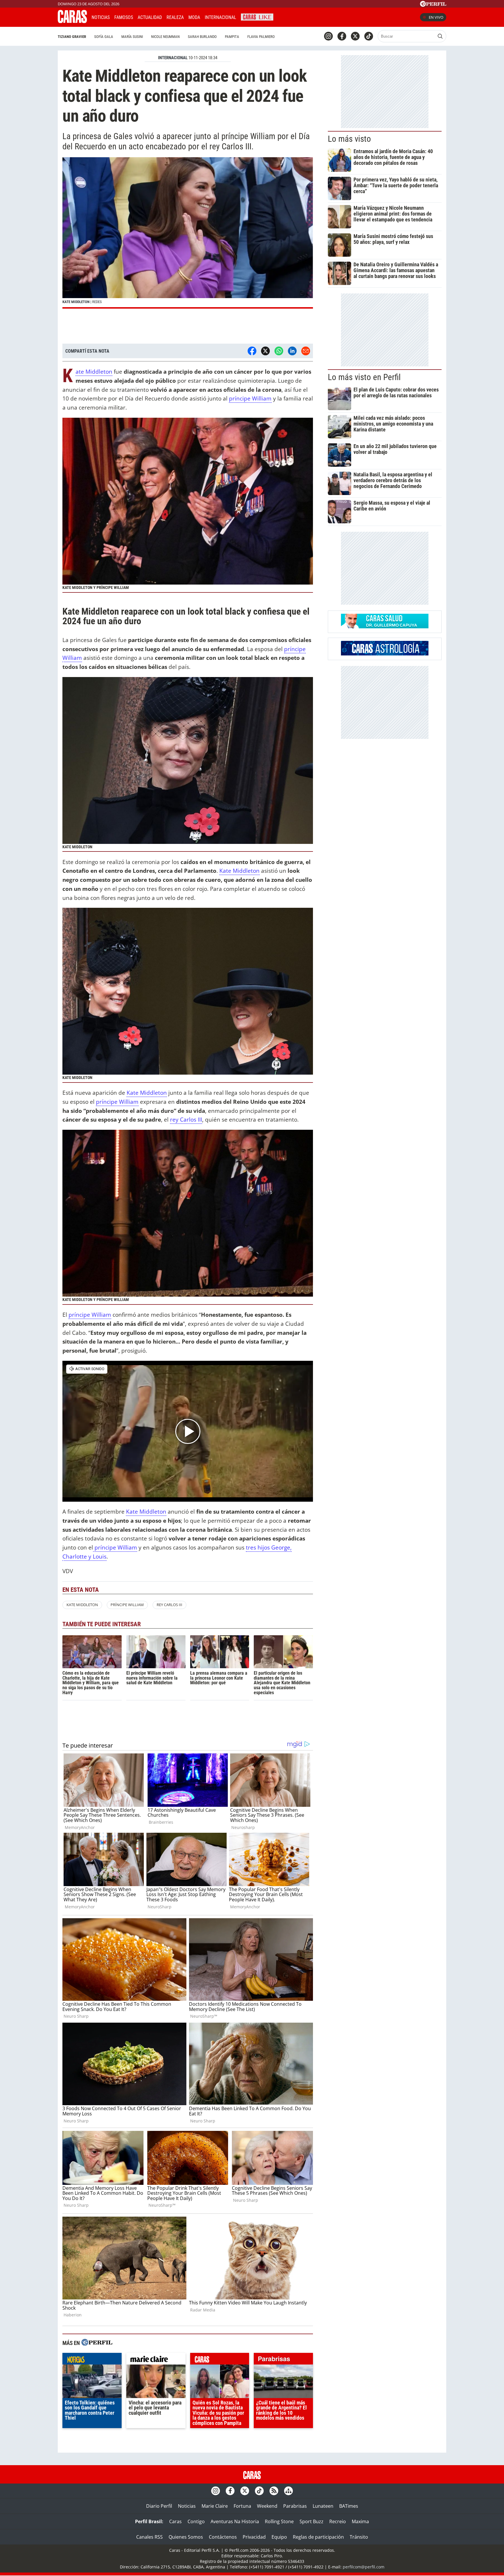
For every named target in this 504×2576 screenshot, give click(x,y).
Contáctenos (223, 2537)
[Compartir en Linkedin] (292, 351)
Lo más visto (349, 139)
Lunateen (323, 2506)
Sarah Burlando (202, 37)
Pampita (232, 37)
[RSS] (274, 2491)
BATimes (349, 2506)
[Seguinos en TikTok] (369, 36)
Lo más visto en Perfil (364, 377)
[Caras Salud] (385, 627)
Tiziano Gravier (72, 37)
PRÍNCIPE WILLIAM (127, 1605)
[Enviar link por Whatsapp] (279, 351)
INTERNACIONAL (173, 58)
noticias (92, 2360)
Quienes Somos (186, 2537)
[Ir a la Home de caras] (72, 21)
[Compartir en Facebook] (252, 351)
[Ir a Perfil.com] (433, 5)
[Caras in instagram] (328, 36)
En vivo (436, 17)
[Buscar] (440, 36)
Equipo (279, 2537)
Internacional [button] (220, 17)
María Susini (132, 37)
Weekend (267, 2506)
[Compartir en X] (265, 351)
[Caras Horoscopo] (385, 654)
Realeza (175, 17)
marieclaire (156, 2360)
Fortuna (242, 2506)
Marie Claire (215, 2506)
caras (220, 2360)
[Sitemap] (288, 2491)
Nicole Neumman (165, 37)
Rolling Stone (279, 2521)
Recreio (338, 2521)
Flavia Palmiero (261, 37)
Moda (194, 17)
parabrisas (283, 2360)
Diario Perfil (159, 2506)
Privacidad (254, 2537)
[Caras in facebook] (342, 36)
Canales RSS (149, 2537)
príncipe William (250, 398)
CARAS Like (257, 16)
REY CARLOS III (169, 1605)
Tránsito (359, 2537)
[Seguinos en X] (355, 36)
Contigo (196, 2521)
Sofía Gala (104, 37)
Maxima (360, 2521)
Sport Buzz (311, 2521)
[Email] (306, 351)
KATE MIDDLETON (82, 1605)
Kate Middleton (94, 372)
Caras (175, 2521)
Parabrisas (295, 2506)
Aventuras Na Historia (235, 2521)
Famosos (124, 17)
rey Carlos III (186, 1119)
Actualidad (150, 17)
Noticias (101, 17)
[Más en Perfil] (97, 2343)
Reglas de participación (318, 2537)
